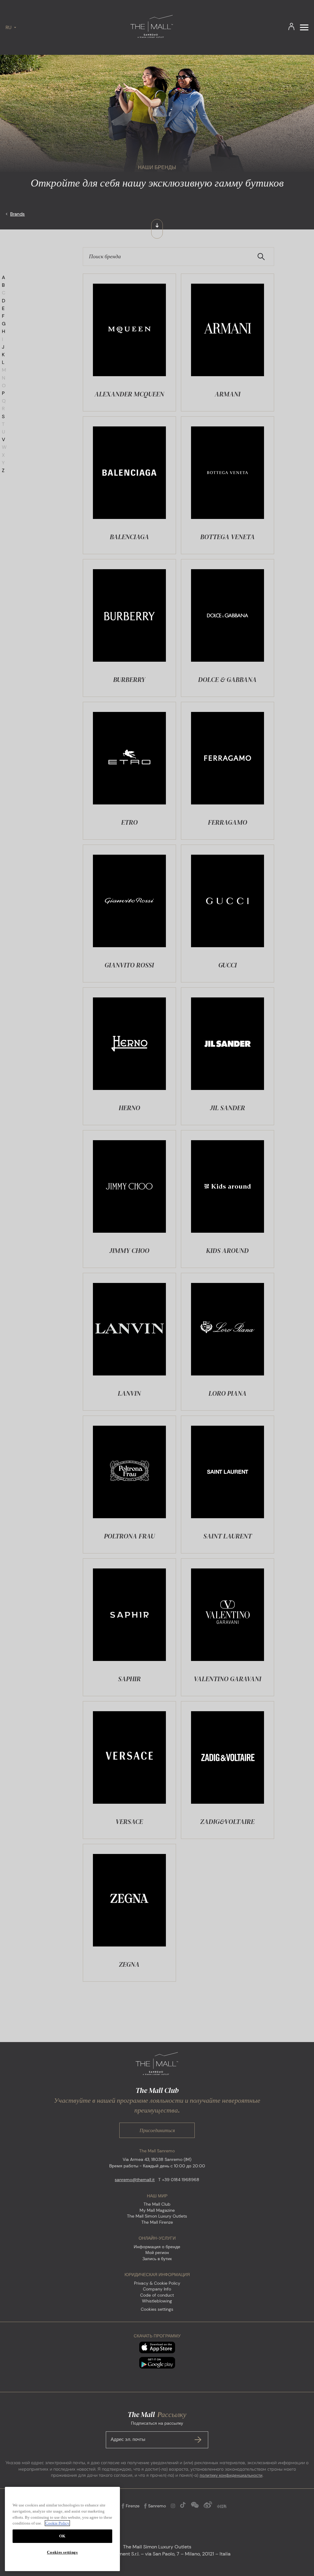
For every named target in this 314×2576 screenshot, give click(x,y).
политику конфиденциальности (231, 2475)
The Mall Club (157, 2204)
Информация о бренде (157, 2247)
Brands (17, 214)
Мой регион (157, 2253)
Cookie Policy (57, 2523)
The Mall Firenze (157, 2222)
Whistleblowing (157, 2301)
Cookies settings (157, 2309)
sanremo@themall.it (135, 2180)
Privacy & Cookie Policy (157, 2283)
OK (62, 2536)
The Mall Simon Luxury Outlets (157, 2216)
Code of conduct (157, 2295)
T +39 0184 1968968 (179, 2180)
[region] (62, 2529)
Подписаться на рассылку (147, 2431)
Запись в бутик (157, 2259)
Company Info (157, 2289)
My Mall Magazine (157, 2210)
